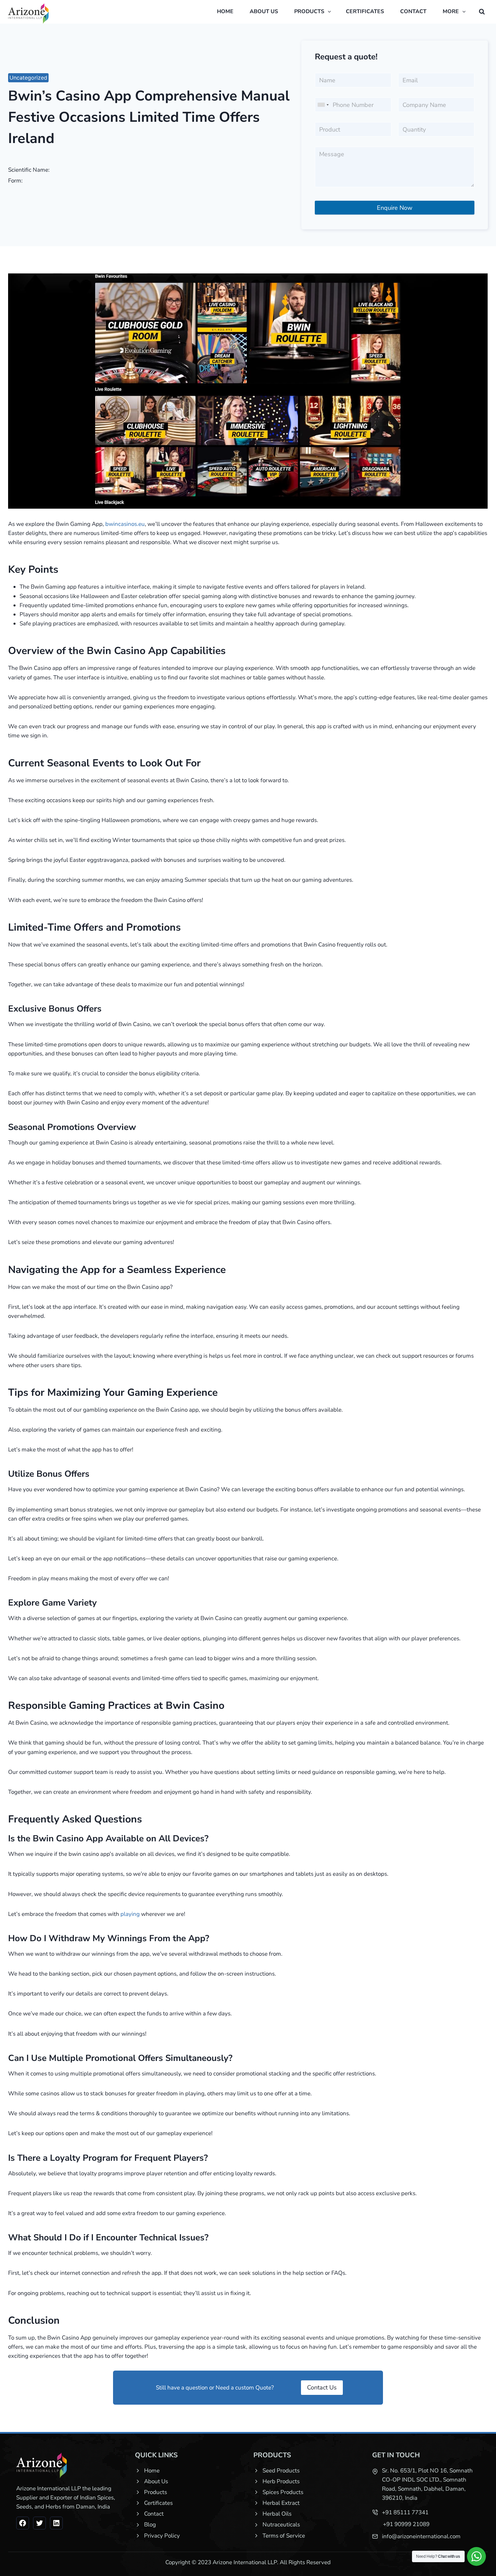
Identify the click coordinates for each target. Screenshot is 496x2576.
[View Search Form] (482, 12)
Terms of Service (284, 2536)
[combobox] (323, 105)
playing (130, 1914)
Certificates (365, 11)
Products (156, 2492)
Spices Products (283, 2492)
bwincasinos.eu (125, 524)
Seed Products (281, 2471)
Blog (150, 2525)
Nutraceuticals (281, 2525)
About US (264, 11)
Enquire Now (395, 208)
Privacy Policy (162, 2536)
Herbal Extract (281, 2503)
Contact (413, 11)
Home (225, 11)
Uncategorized (28, 78)
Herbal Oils (277, 2514)
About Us (156, 2481)
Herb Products (281, 2481)
